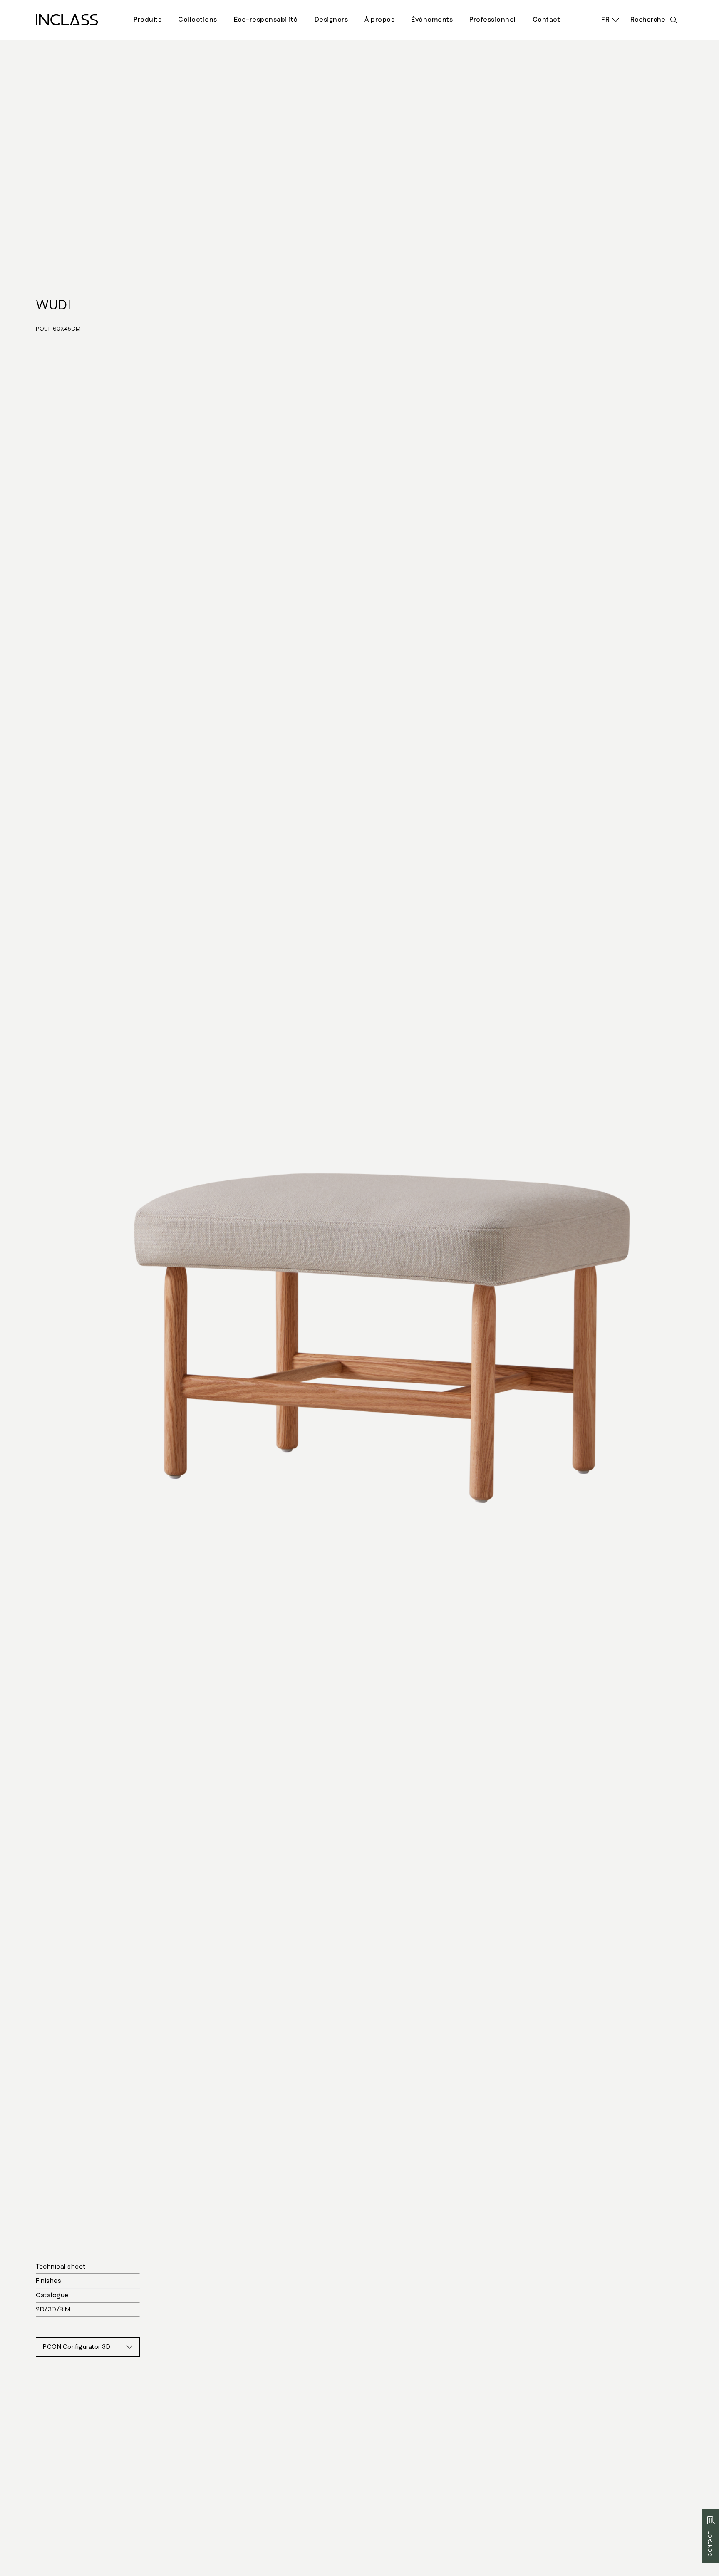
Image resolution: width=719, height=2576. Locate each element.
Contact (547, 20)
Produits (148, 20)
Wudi (53, 306)
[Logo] (67, 20)
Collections (198, 20)
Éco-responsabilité (266, 20)
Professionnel (493, 20)
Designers (331, 20)
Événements (432, 20)
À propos (379, 20)
